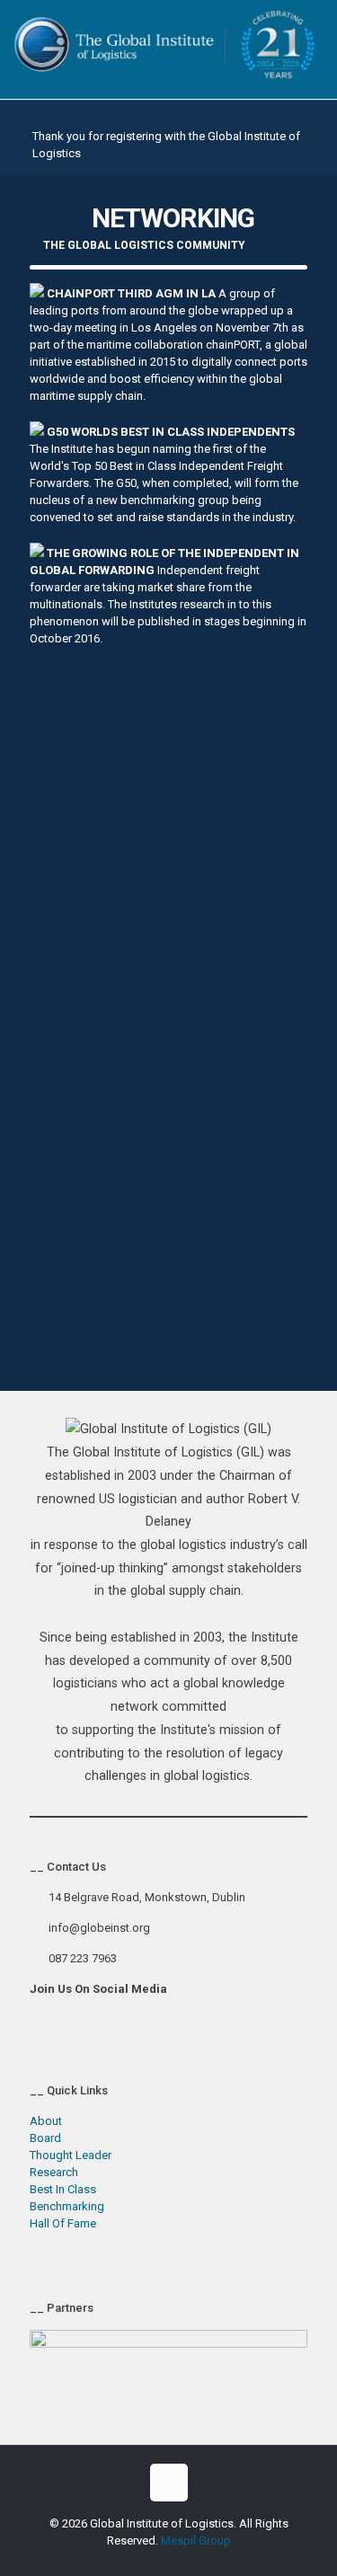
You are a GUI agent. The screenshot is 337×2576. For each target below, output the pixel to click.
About (46, 2121)
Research (54, 2172)
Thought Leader (71, 2155)
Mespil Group (196, 2541)
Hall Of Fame (63, 2223)
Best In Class (63, 2189)
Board (45, 2138)
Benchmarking (67, 2206)
